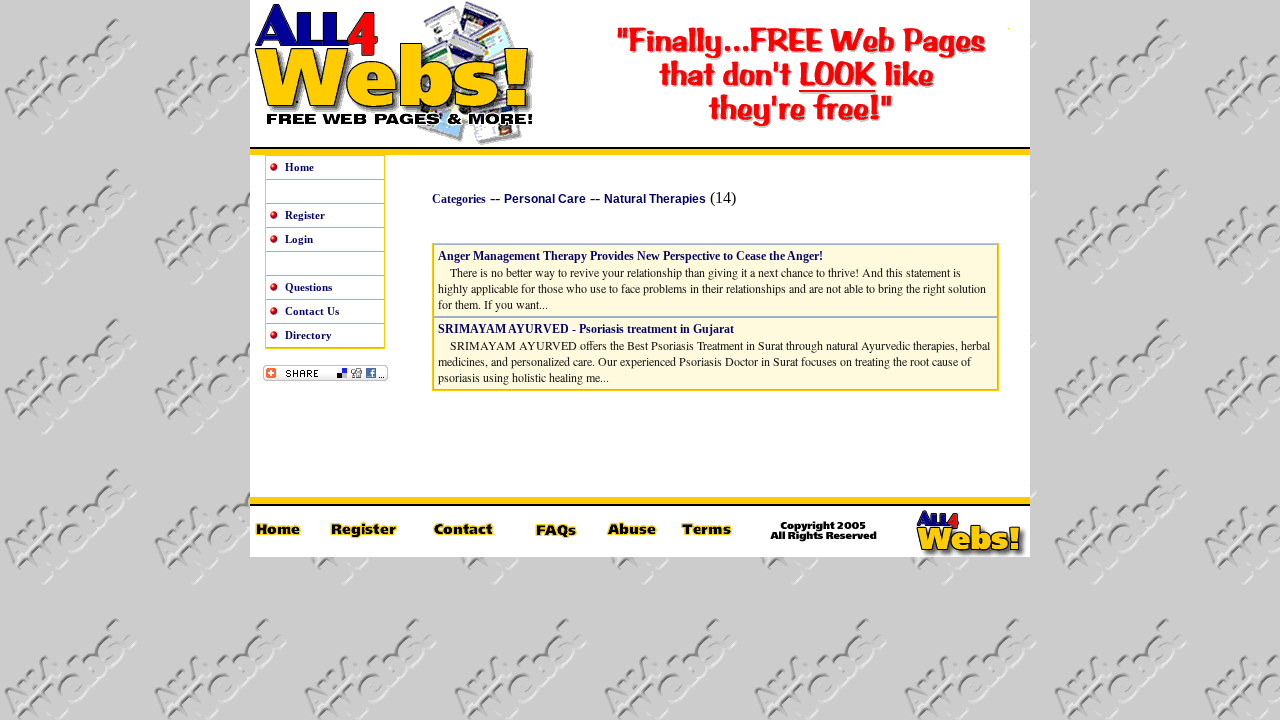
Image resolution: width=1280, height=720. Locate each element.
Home (299, 167)
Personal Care (545, 199)
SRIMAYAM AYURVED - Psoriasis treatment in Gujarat (586, 329)
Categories (459, 199)
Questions (308, 287)
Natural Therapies (655, 199)
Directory (308, 335)
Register (305, 215)
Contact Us (312, 311)
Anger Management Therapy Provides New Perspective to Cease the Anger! (630, 256)
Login (299, 239)
